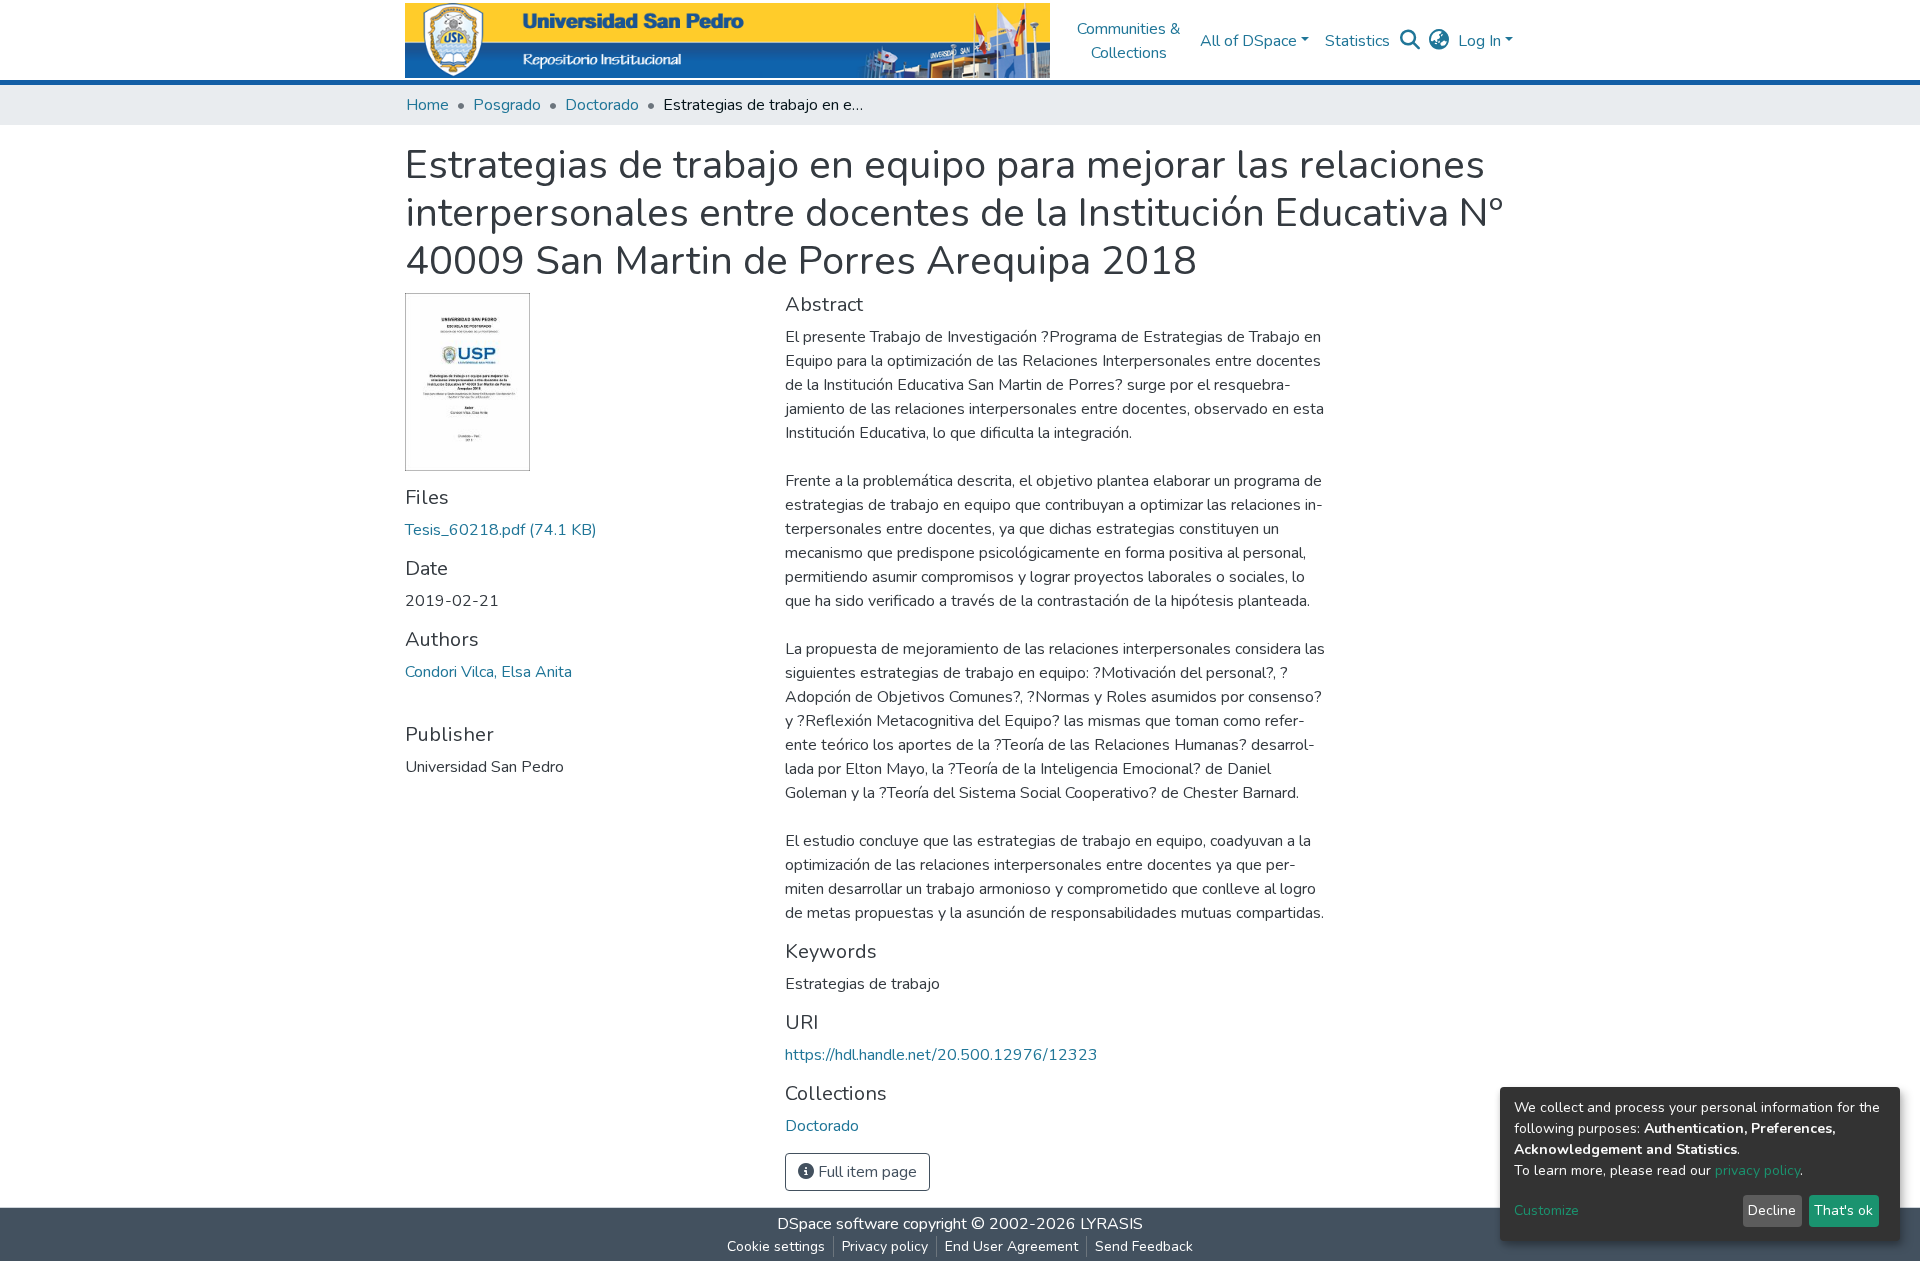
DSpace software (838, 1224)
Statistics (1357, 41)
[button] (1439, 41)
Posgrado (507, 105)
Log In (1479, 41)
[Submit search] (1410, 41)
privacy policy (1757, 1170)
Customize (1546, 1210)
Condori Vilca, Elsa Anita (488, 672)
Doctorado (602, 105)
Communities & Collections (1129, 41)
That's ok (1843, 1210)
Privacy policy (885, 1246)
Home (427, 105)
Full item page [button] (865, 1172)
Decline (1772, 1210)
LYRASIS (1111, 1224)
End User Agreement (1011, 1246)
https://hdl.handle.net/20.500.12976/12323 (941, 1055)
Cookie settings (776, 1246)
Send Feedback (1144, 1246)
